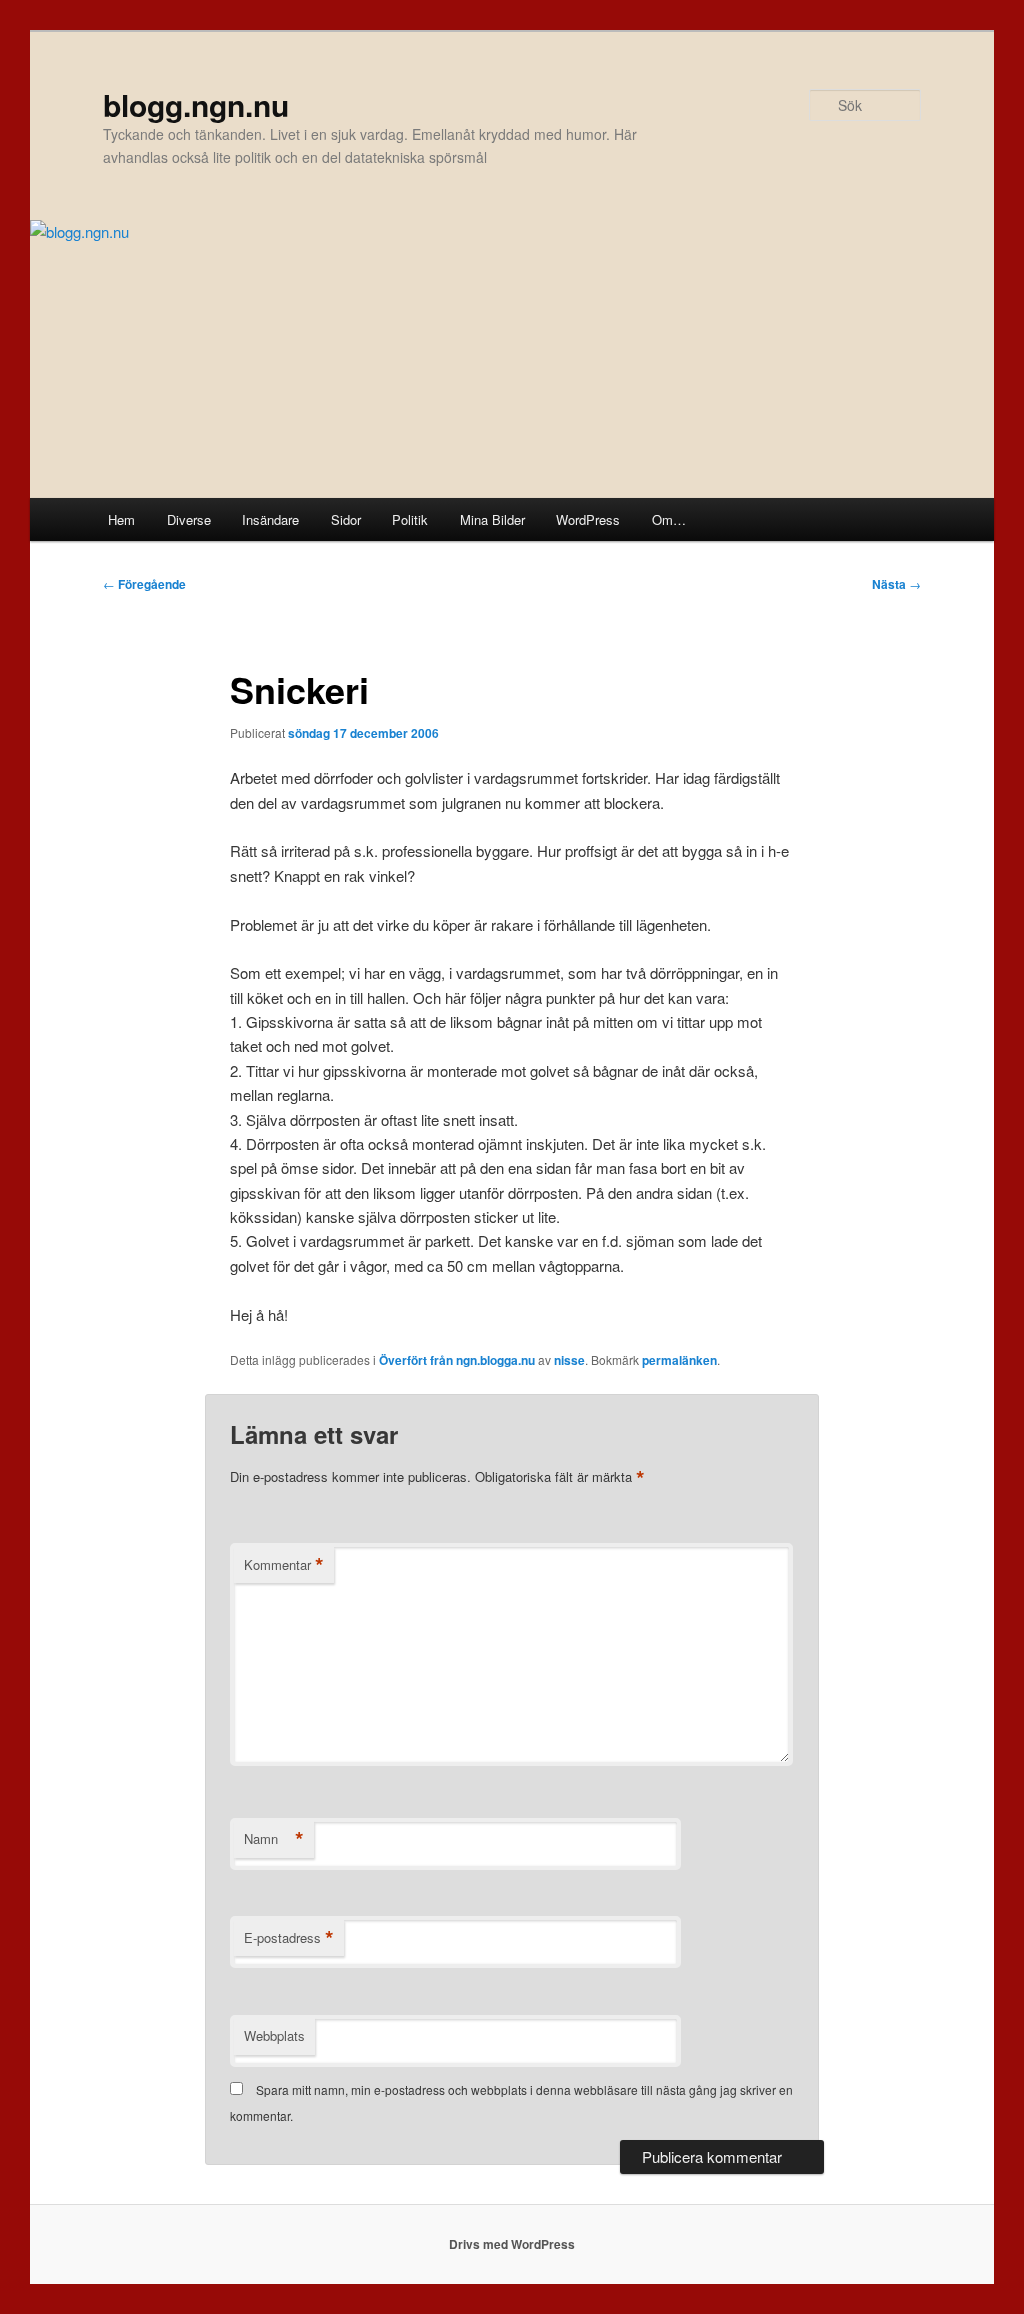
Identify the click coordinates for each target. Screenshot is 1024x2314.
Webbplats (274, 2035)
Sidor (346, 519)
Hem (121, 519)
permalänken (679, 1360)
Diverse (189, 519)
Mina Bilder (492, 519)
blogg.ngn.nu (196, 104)
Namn (274, 1839)
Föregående (144, 584)
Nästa (896, 584)
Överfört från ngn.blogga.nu (457, 1360)
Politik (410, 519)
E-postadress (289, 1938)
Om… (669, 519)
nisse (569, 1360)
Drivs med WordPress (512, 2244)
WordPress (588, 519)
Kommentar (284, 1565)
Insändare (270, 519)
